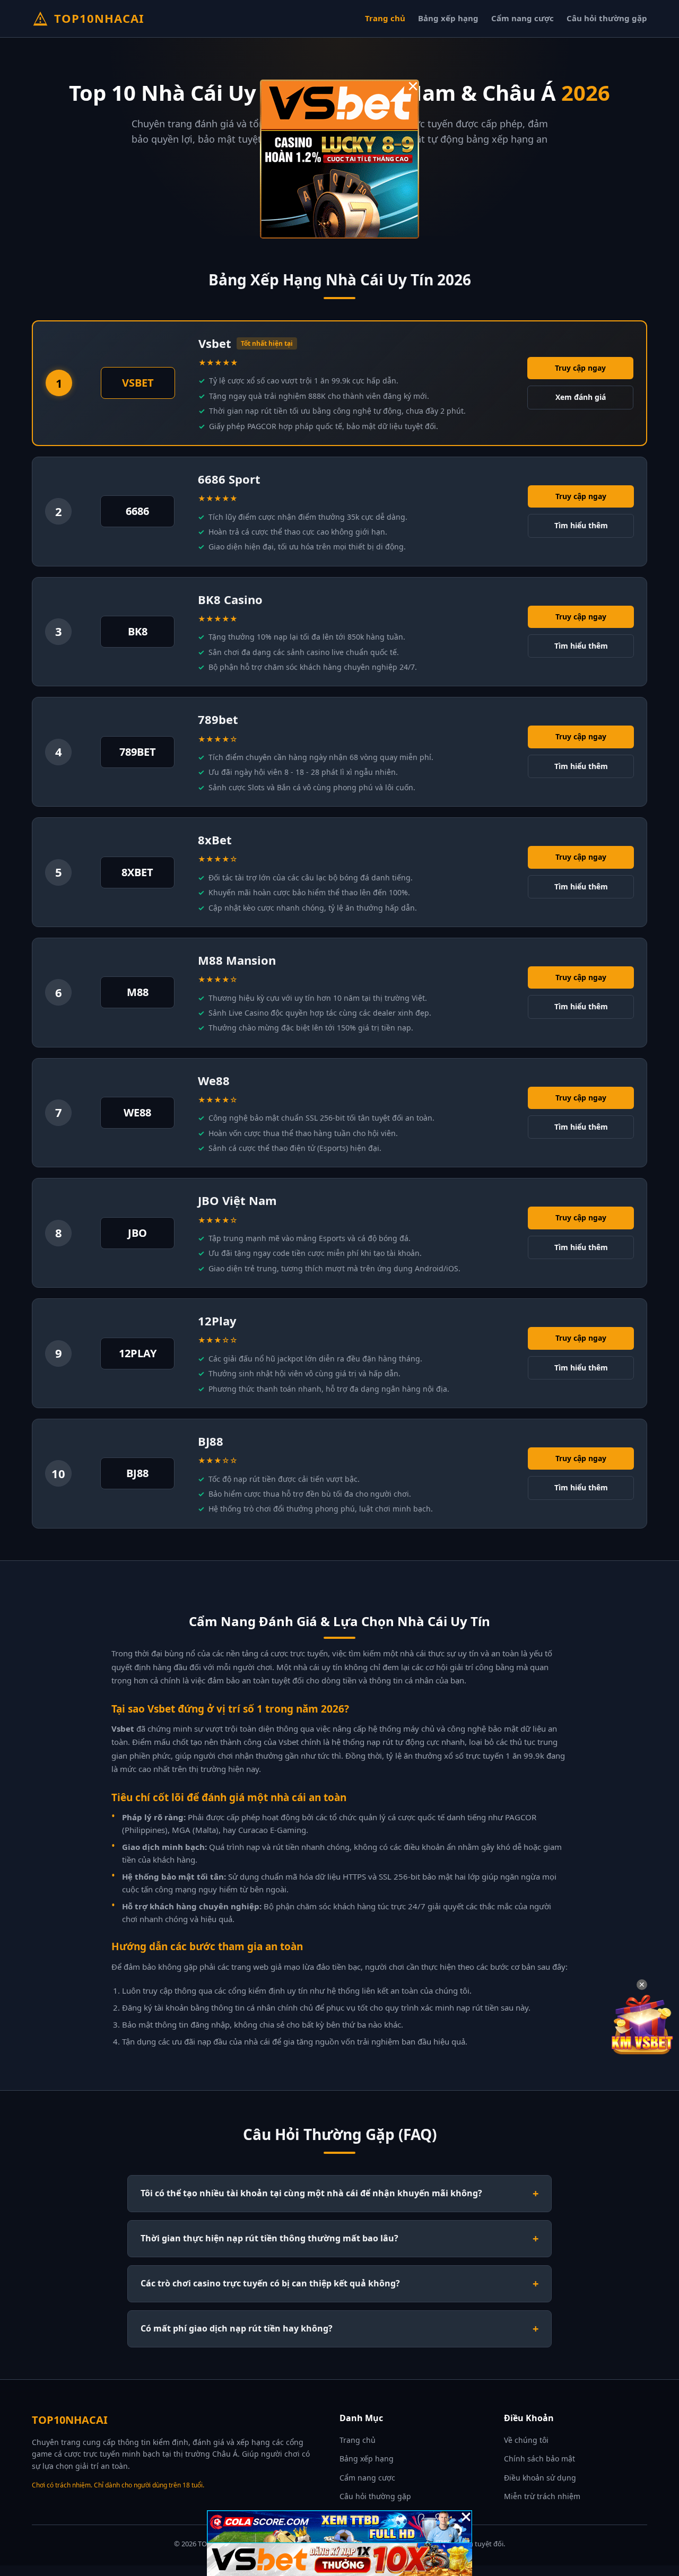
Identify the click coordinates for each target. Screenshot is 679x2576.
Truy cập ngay (580, 368)
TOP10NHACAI (99, 18)
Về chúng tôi (526, 2440)
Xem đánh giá (581, 397)
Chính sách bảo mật (539, 2459)
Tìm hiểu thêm (581, 525)
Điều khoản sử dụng (540, 2478)
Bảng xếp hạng (448, 18)
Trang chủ (385, 18)
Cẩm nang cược (523, 18)
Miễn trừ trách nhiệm (542, 2496)
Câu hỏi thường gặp (607, 18)
